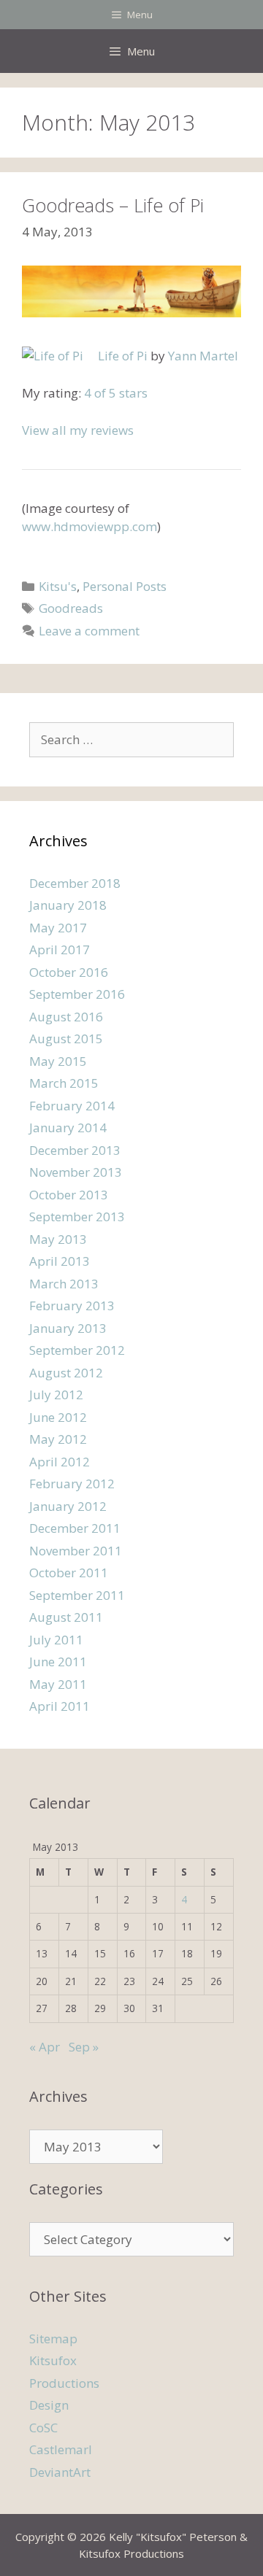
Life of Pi (123, 356)
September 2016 (77, 994)
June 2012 (58, 1417)
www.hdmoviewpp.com (89, 526)
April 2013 (60, 1261)
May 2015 (58, 1061)
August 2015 (66, 1038)
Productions (64, 2383)
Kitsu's (58, 586)
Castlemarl (61, 2449)
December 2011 (75, 1528)
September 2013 (77, 1217)
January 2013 (68, 1328)
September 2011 (77, 1595)
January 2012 (68, 1506)
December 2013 (75, 1150)
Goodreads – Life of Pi (113, 205)
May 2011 (58, 1684)
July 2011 (56, 1640)
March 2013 (64, 1284)
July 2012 (56, 1395)
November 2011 (76, 1551)
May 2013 (58, 1239)
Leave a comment (89, 631)
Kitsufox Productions (131, 2553)
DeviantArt (60, 2472)
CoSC (43, 2428)
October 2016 (69, 972)
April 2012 (60, 1462)
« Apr (45, 2047)
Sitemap (53, 2339)
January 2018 (68, 905)
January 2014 (68, 1128)
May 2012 (58, 1439)
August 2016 (66, 1017)
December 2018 (75, 883)
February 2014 (72, 1106)
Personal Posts (125, 586)
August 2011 (66, 1617)
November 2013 (76, 1172)
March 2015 (64, 1083)
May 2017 (58, 928)
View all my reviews (78, 430)
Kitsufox (53, 2360)
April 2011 (60, 1706)
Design (49, 2405)
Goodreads (71, 608)
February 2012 (72, 1484)
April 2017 (60, 949)
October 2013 (69, 1195)
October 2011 (69, 1573)
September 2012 (77, 1350)
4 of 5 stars (116, 393)
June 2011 (58, 1662)
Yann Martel (203, 356)
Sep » (84, 2047)
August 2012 (66, 1373)
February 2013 (72, 1306)
